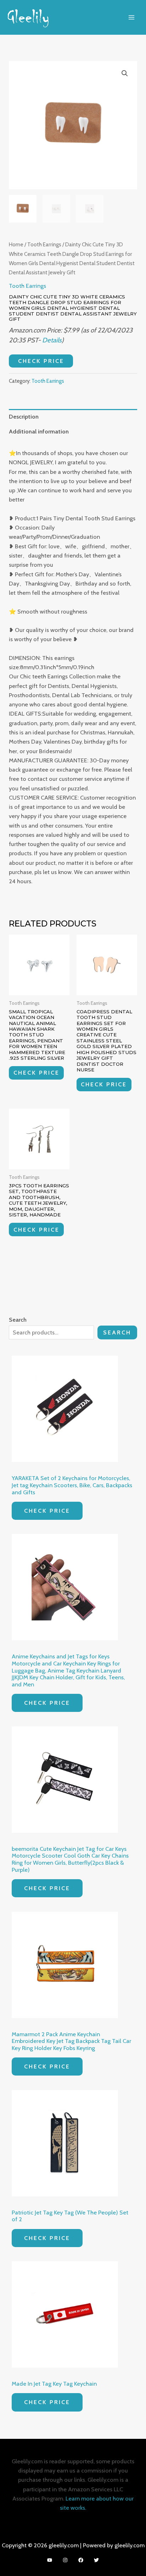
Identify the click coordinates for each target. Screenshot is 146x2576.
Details (52, 340)
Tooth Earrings (44, 244)
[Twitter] (96, 2560)
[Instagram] (65, 2560)
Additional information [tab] (39, 431)
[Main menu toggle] (131, 17)
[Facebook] (81, 2560)
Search (117, 1332)
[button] (125, 73)
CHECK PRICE (41, 361)
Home (16, 244)
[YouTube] (50, 2560)
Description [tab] (24, 416)
